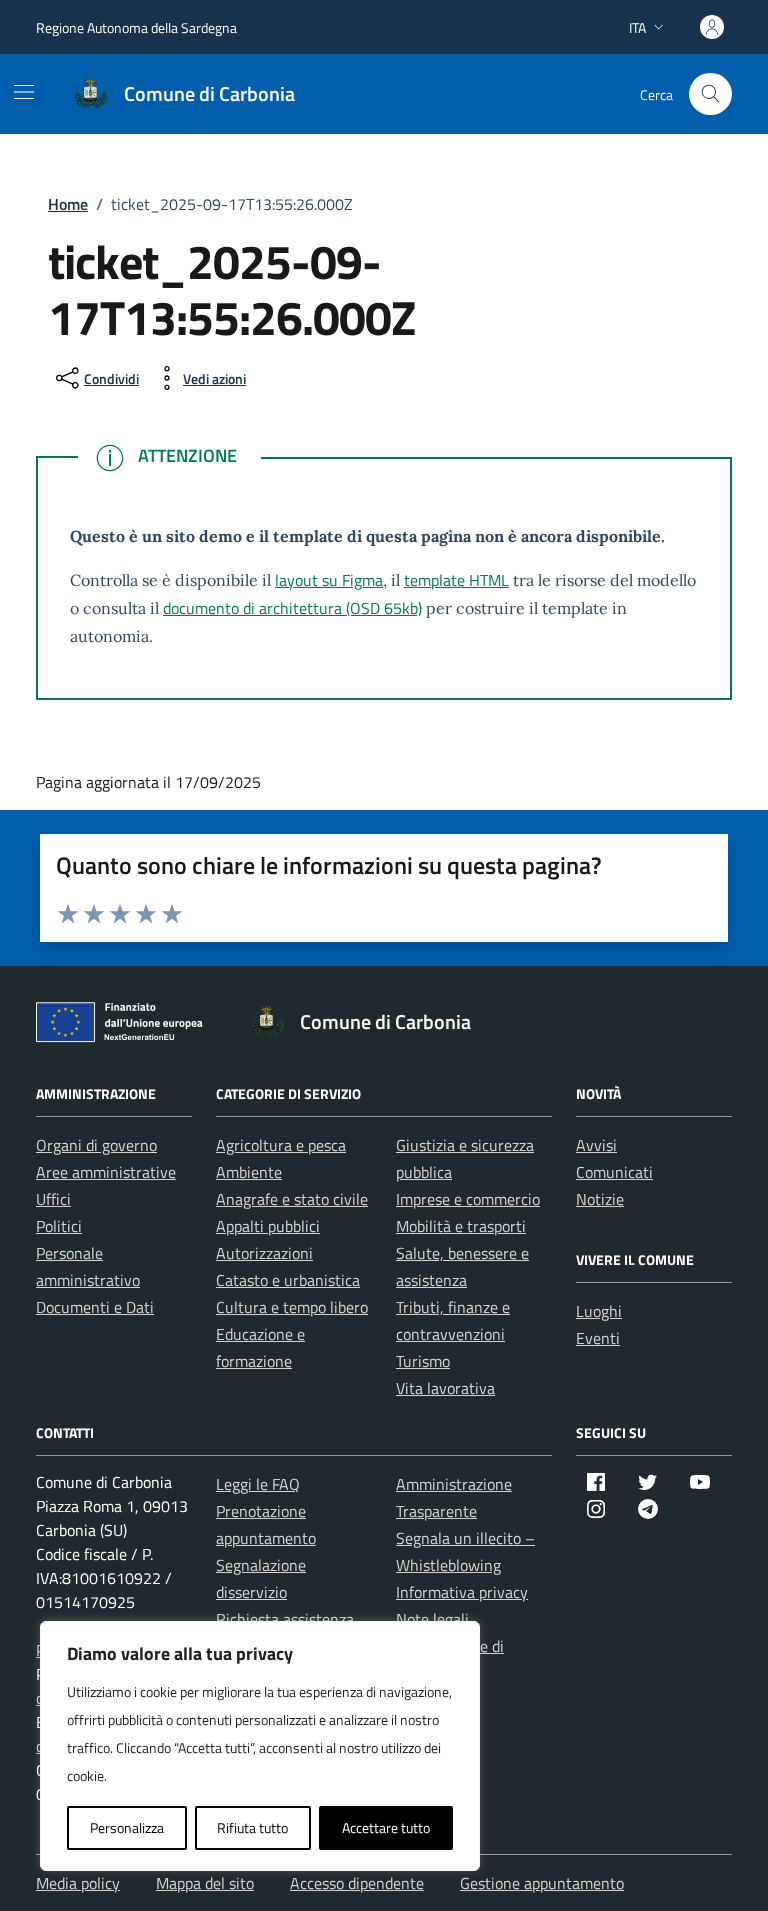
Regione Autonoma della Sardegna (136, 27)
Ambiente (249, 1172)
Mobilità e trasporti (461, 1226)
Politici (59, 1226)
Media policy (78, 1883)
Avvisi (596, 1145)
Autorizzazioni (264, 1253)
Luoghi (599, 1311)
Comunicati (614, 1172)
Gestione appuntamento (542, 1883)
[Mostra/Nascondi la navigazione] (24, 92)
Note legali (432, 1619)
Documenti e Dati (95, 1307)
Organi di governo (96, 1145)
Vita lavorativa (445, 1388)
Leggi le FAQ (258, 1484)
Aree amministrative (106, 1172)
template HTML (456, 580)
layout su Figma (329, 580)
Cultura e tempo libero (292, 1307)
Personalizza (127, 1827)
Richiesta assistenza (285, 1619)
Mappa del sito (205, 1883)
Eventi (598, 1338)
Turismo (423, 1361)
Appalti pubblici (268, 1226)
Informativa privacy (462, 1592)
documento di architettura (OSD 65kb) (292, 608)
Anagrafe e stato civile (292, 1199)
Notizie (600, 1199)
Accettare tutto (386, 1827)
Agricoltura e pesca (281, 1145)
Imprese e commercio (468, 1199)
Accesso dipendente (357, 1883)
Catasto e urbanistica (288, 1280)
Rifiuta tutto (252, 1827)
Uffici (53, 1199)
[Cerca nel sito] (710, 94)
